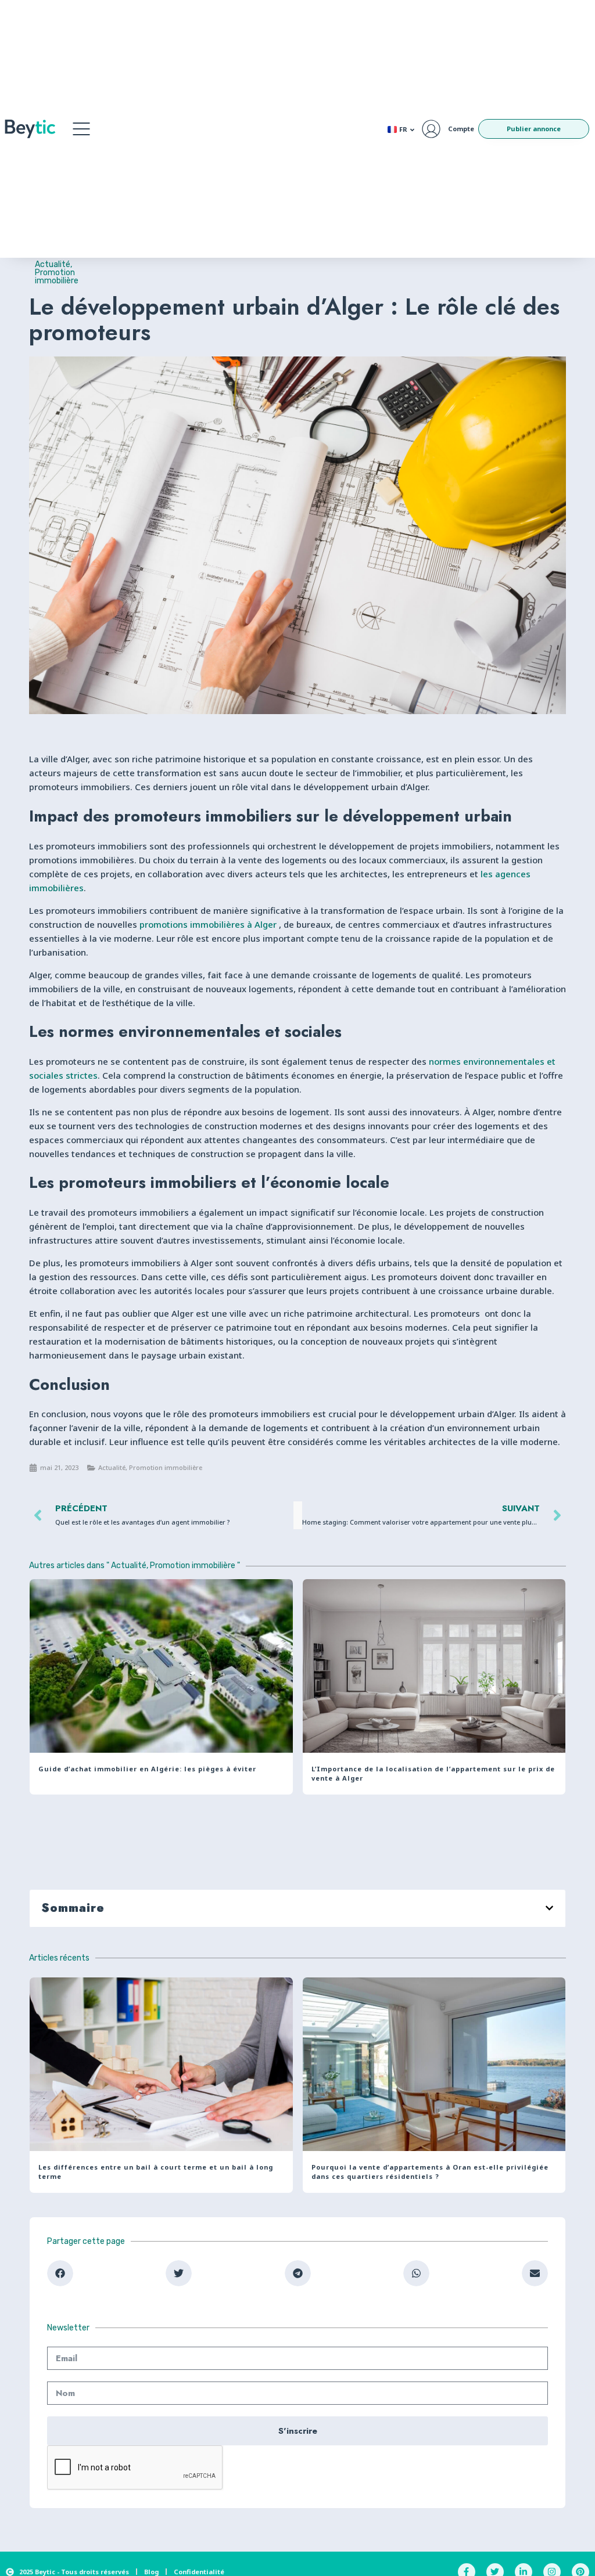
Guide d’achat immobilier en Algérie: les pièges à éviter (147, 1769)
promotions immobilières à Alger (208, 924)
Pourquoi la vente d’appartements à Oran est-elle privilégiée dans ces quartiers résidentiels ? (430, 2172)
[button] (81, 129)
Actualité (53, 264)
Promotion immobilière (57, 277)
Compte (461, 129)
